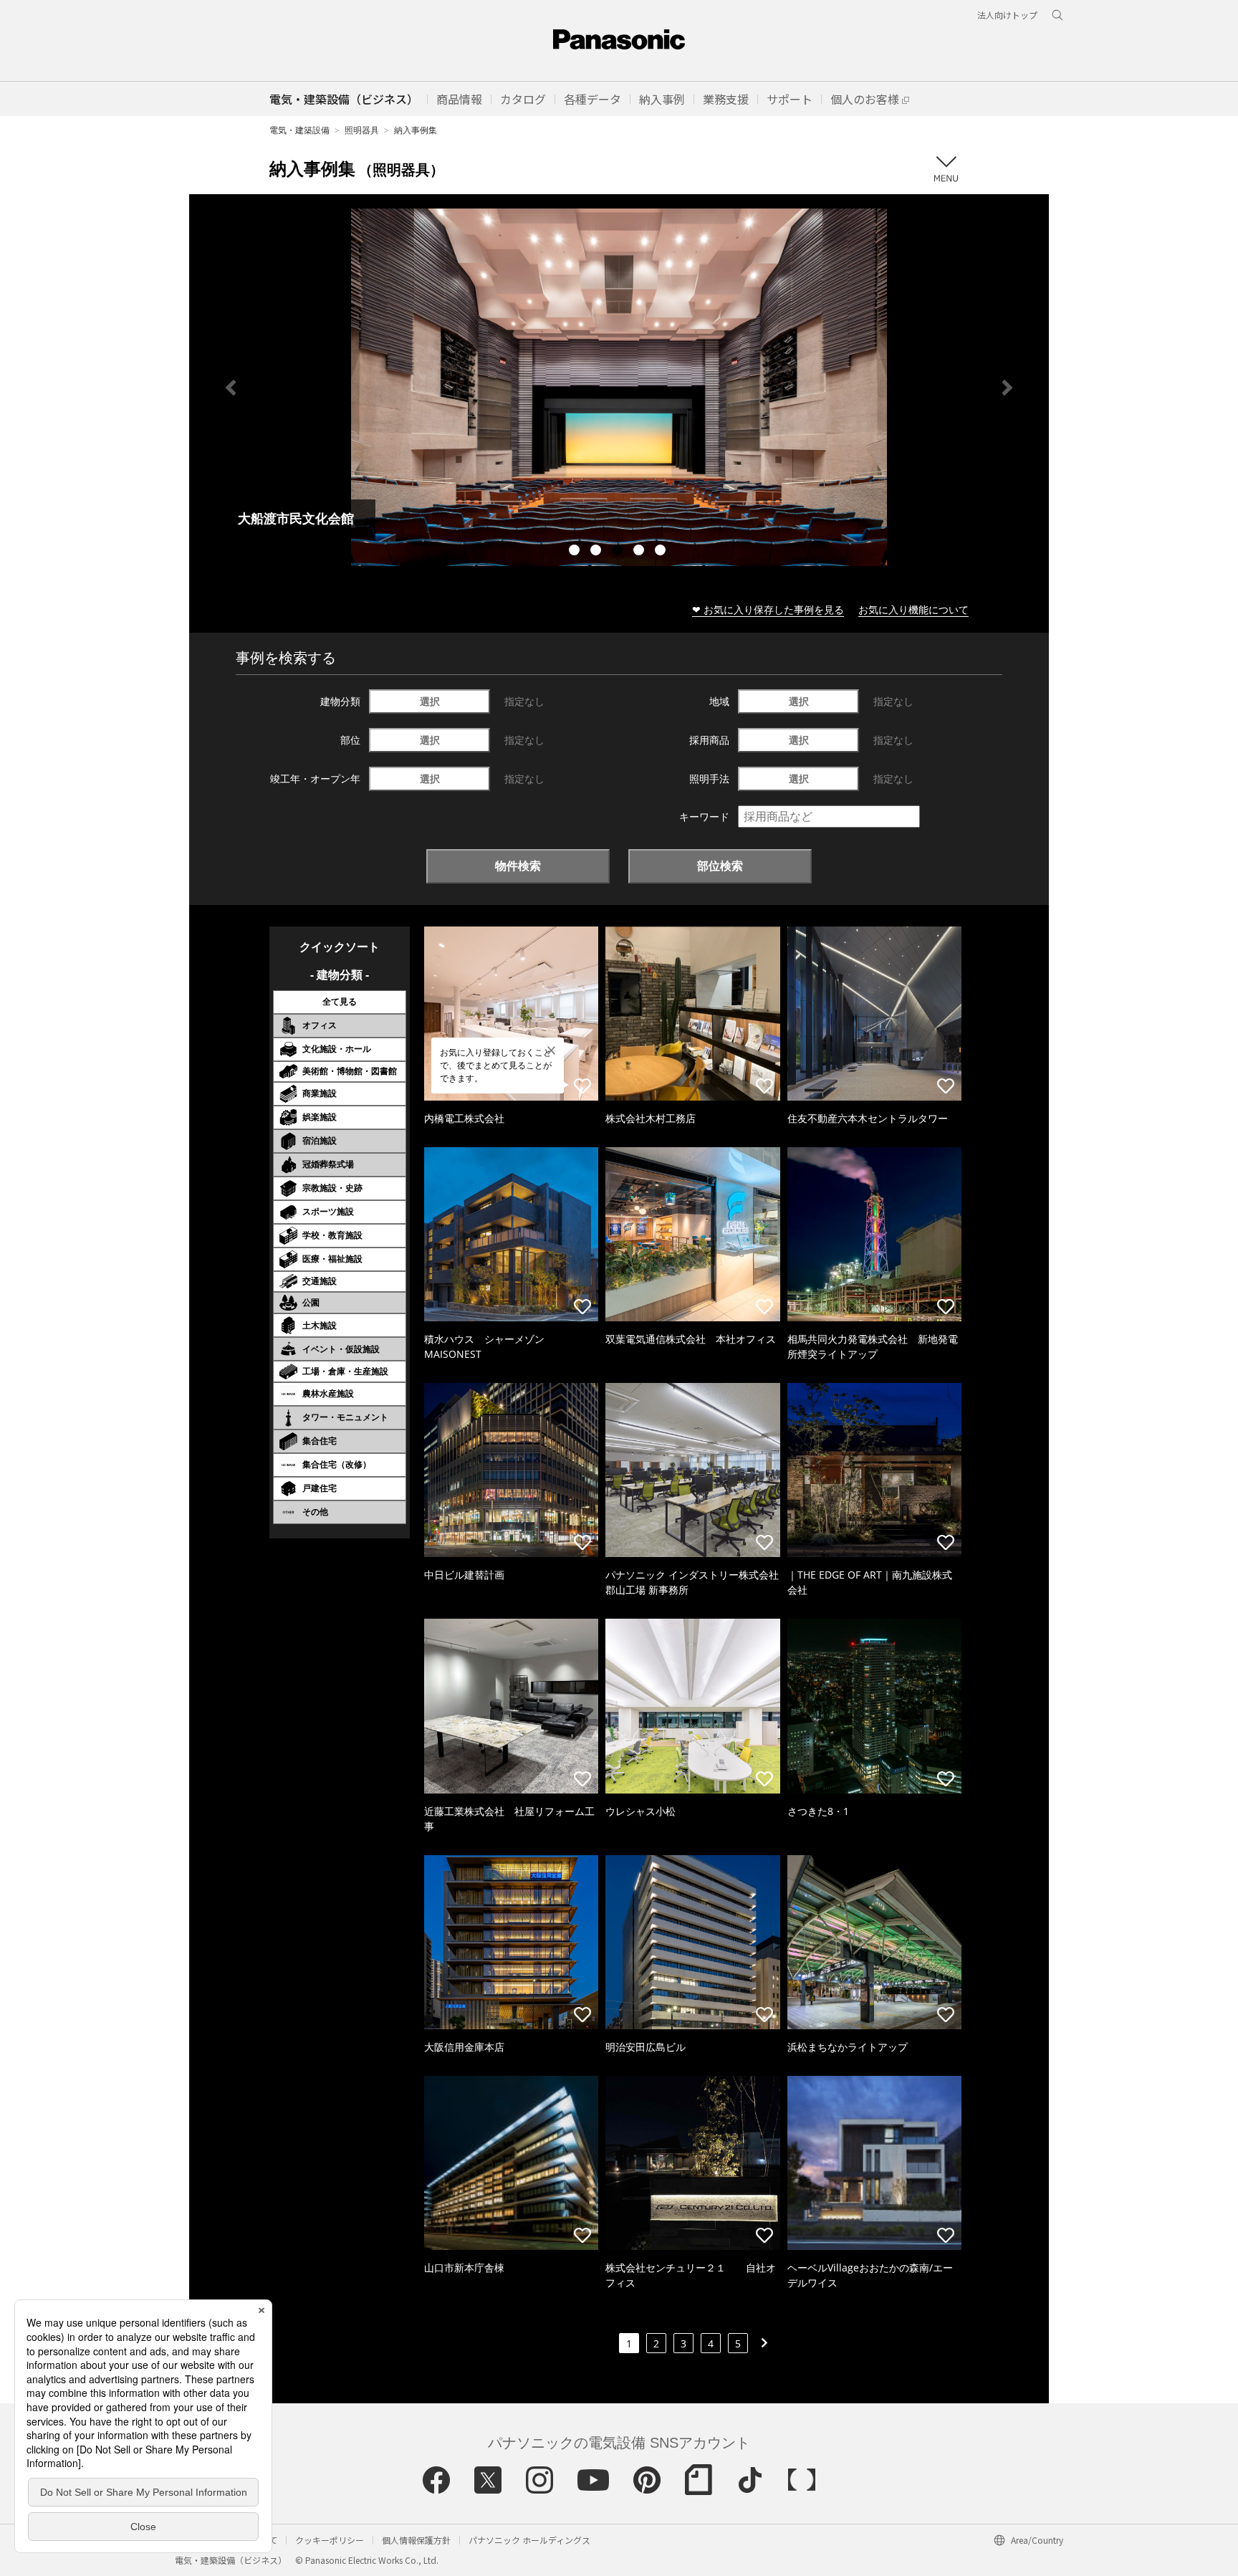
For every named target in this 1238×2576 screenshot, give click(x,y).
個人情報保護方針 (416, 2540)
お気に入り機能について (913, 609)
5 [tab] (662, 552)
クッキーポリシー (330, 2540)
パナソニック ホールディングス (529, 2540)
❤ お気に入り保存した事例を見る (768, 609)
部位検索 (720, 866)
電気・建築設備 (299, 130)
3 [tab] (619, 552)
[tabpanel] (619, 387)
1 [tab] (576, 552)
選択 (430, 701)
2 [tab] (598, 552)
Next (1007, 388)
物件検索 (518, 866)
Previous (231, 388)
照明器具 (362, 130)
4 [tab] (640, 552)
